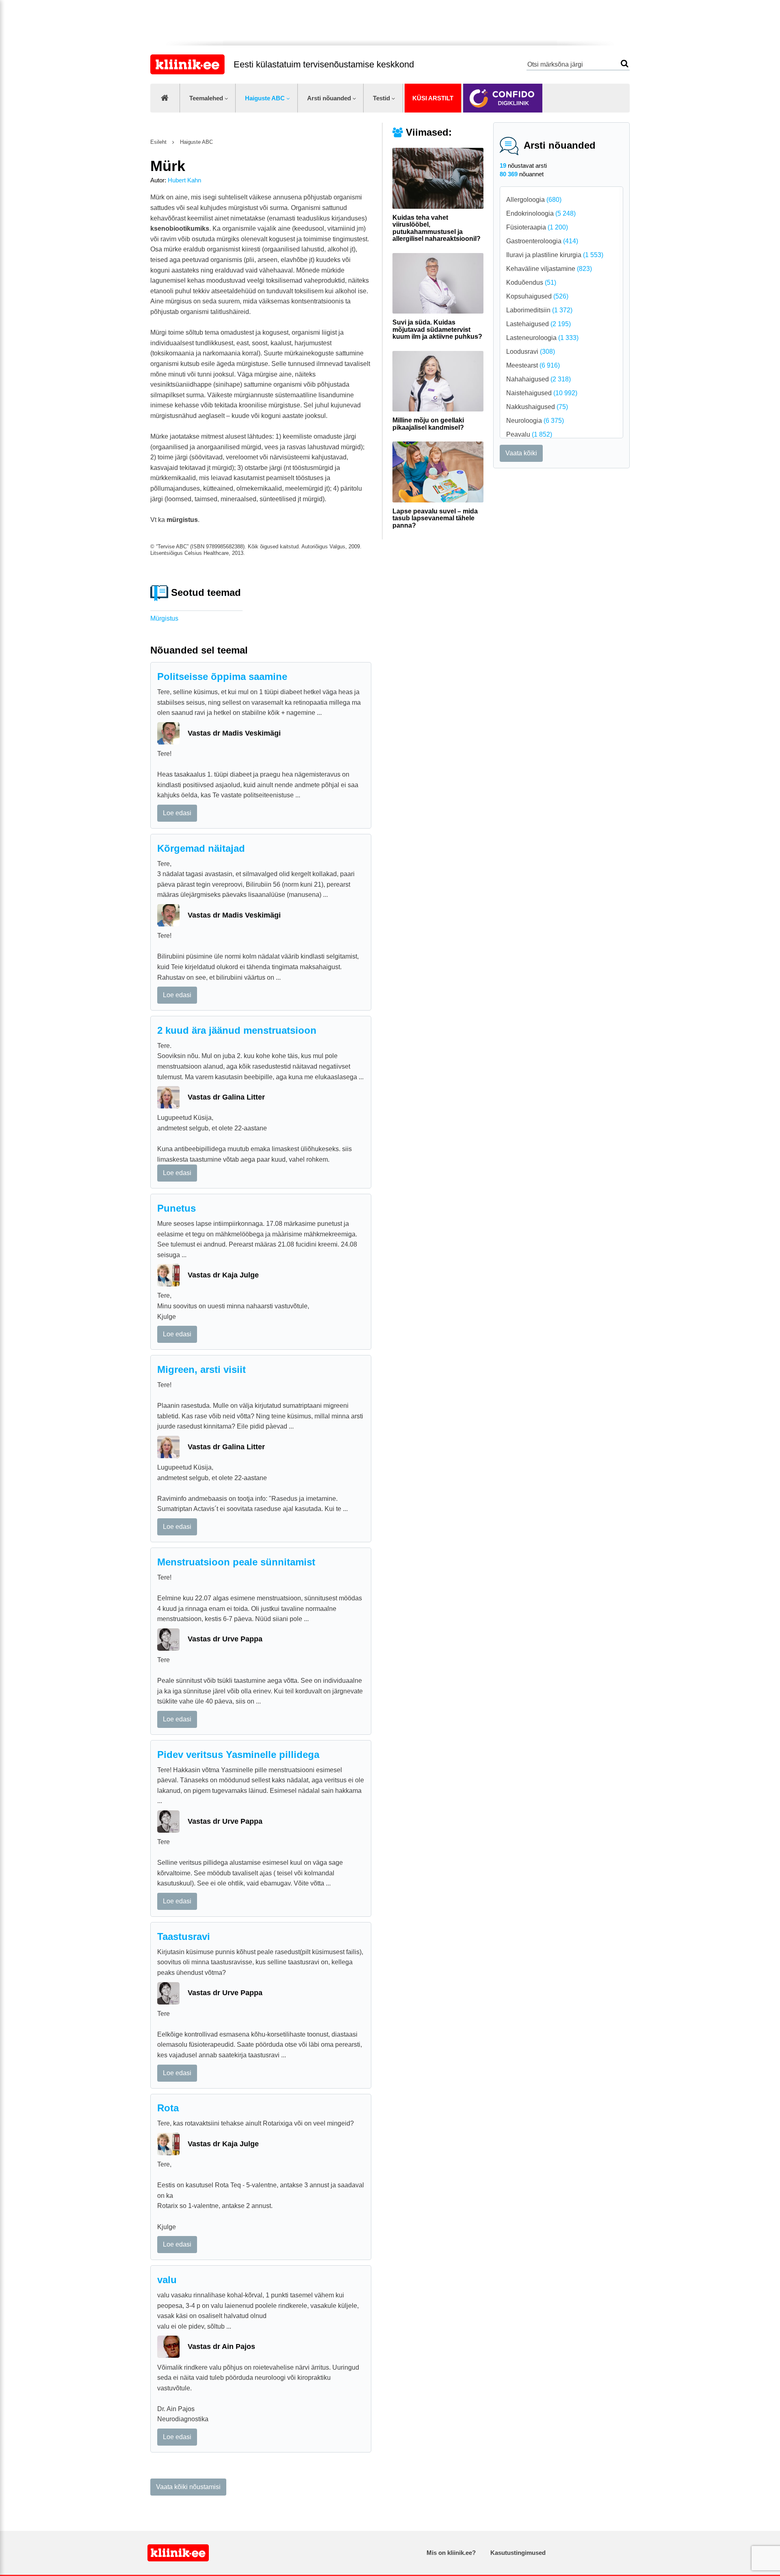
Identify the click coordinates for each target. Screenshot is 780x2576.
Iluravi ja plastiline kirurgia (555, 255)
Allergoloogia (534, 200)
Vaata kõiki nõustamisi (188, 2487)
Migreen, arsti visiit (201, 1369)
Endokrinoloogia (541, 213)
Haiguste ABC (265, 98)
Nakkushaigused (537, 407)
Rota (168, 2108)
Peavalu (529, 434)
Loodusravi (531, 352)
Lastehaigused (538, 324)
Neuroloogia (535, 421)
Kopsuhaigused (537, 296)
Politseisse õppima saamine (222, 676)
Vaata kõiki (521, 453)
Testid (381, 98)
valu (167, 2280)
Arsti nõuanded (329, 98)
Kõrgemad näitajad (201, 848)
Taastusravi (184, 1936)
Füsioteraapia (537, 227)
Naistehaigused (542, 393)
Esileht (158, 142)
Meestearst (533, 365)
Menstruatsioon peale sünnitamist (236, 1562)
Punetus (177, 1208)
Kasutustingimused (518, 2553)
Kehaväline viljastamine (549, 269)
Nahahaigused (538, 379)
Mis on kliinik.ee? (451, 2553)
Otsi (625, 64)
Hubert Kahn (184, 180)
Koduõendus (531, 282)
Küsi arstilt (433, 98)
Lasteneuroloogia (542, 338)
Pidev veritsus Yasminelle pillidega (238, 1754)
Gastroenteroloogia (542, 241)
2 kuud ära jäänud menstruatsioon (237, 1030)
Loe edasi (177, 813)
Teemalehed (206, 98)
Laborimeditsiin (539, 310)
